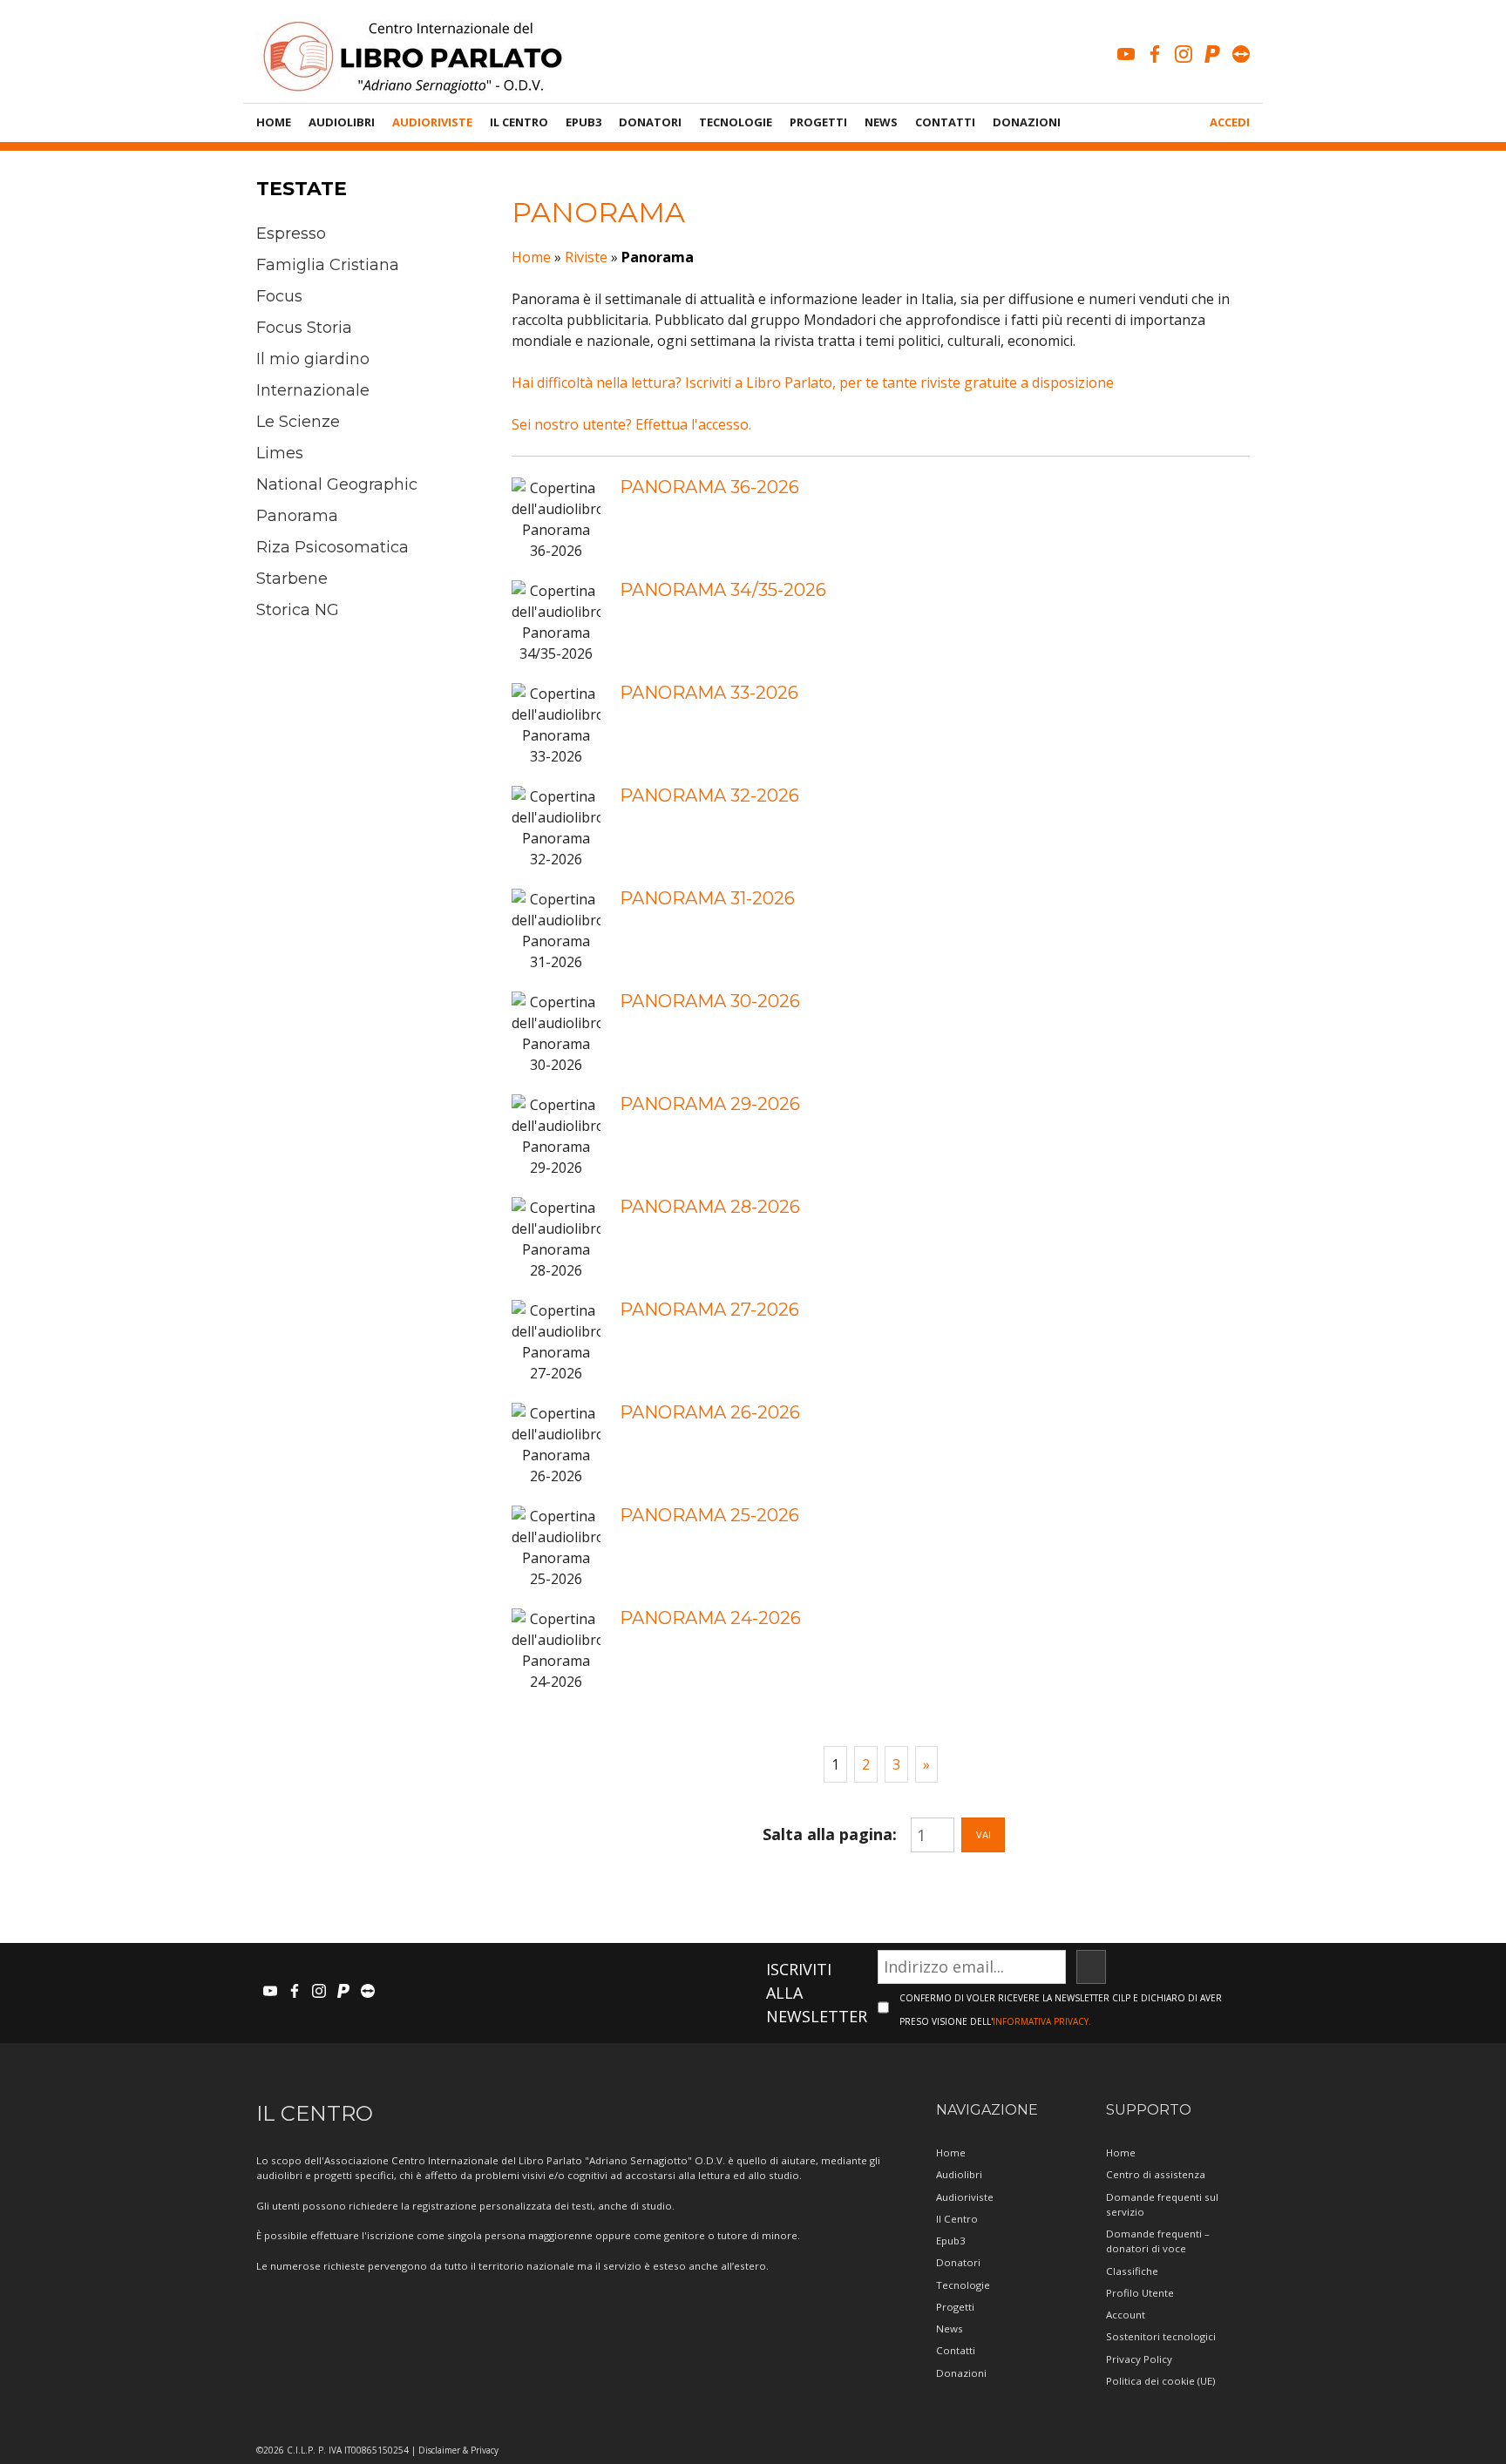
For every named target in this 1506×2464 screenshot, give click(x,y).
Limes (280, 453)
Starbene (292, 579)
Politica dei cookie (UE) (1160, 2381)
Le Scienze (298, 422)
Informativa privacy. (1042, 2021)
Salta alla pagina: (830, 1834)
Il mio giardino (313, 359)
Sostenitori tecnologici (1161, 2336)
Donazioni (1027, 122)
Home (274, 122)
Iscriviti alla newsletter (817, 1993)
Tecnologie (736, 122)
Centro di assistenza (1156, 2174)
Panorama (297, 516)
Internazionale (313, 390)
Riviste (586, 257)
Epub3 (583, 122)
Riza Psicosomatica (332, 547)
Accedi (1230, 122)
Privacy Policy (1139, 2359)
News (881, 122)
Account (1126, 2315)
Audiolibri (342, 122)
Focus (279, 296)
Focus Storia (304, 328)
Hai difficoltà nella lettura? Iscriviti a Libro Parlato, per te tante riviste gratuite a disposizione (813, 382)
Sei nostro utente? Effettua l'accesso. (631, 424)
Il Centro (519, 122)
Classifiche (1132, 2271)
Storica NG (298, 610)
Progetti (818, 122)
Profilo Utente (1140, 2293)
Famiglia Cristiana (328, 265)
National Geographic (337, 484)
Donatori (650, 122)
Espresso (291, 234)
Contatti (945, 122)
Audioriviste (432, 122)
